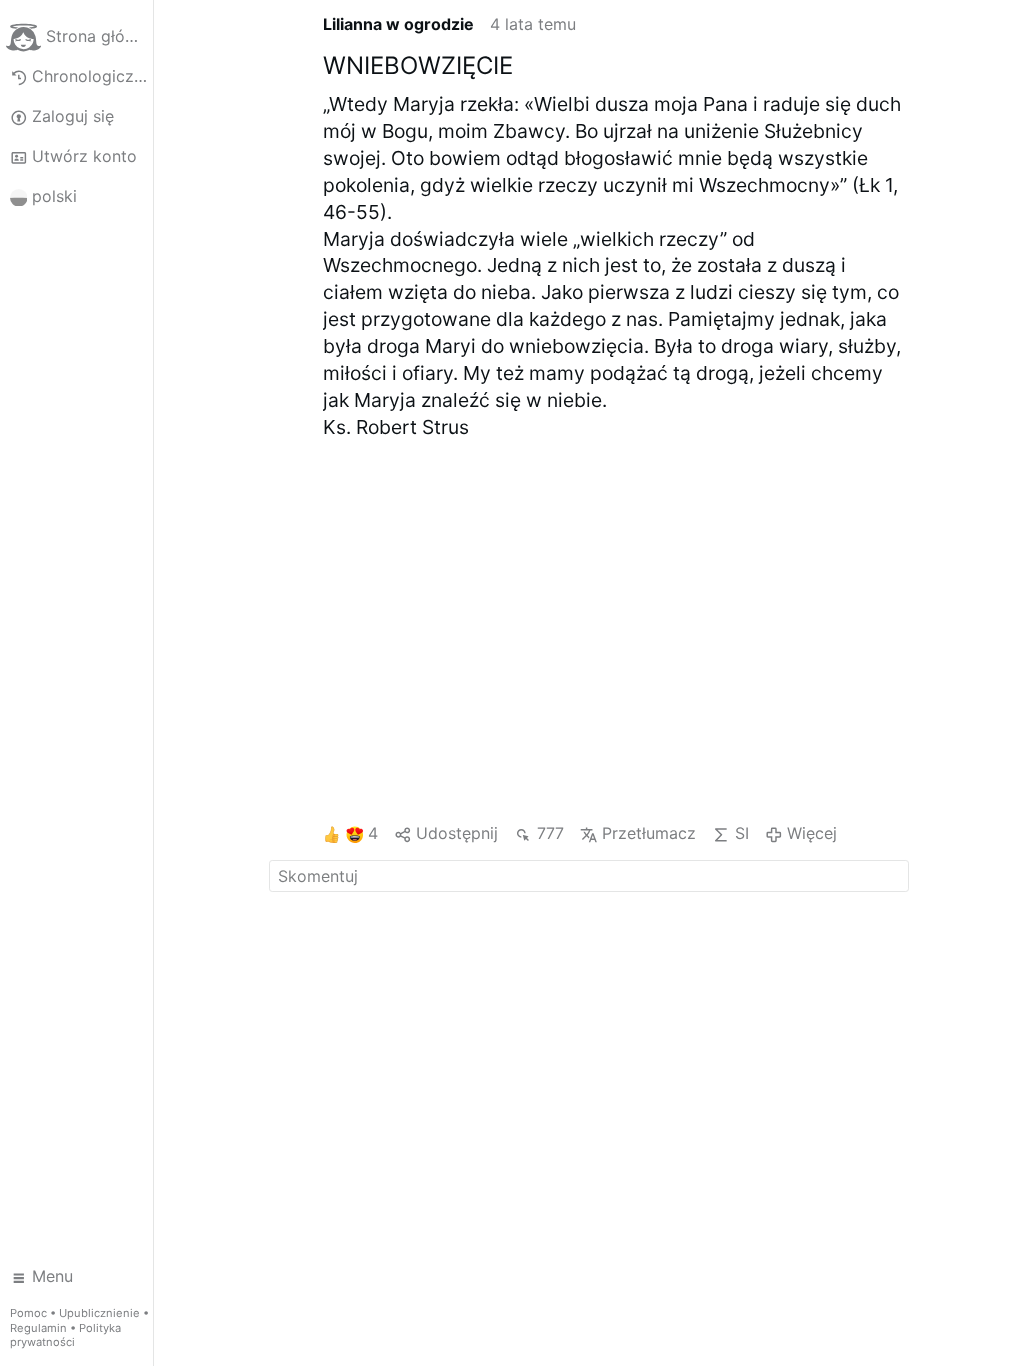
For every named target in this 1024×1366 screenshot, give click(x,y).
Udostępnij (457, 833)
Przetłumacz (649, 833)
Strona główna (99, 36)
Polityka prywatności (65, 1335)
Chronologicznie (92, 76)
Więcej (812, 833)
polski (54, 196)
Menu (52, 1276)
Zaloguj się (73, 116)
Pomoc (28, 1313)
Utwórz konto (84, 156)
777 (550, 833)
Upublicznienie (99, 1313)
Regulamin (38, 1328)
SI (741, 833)
